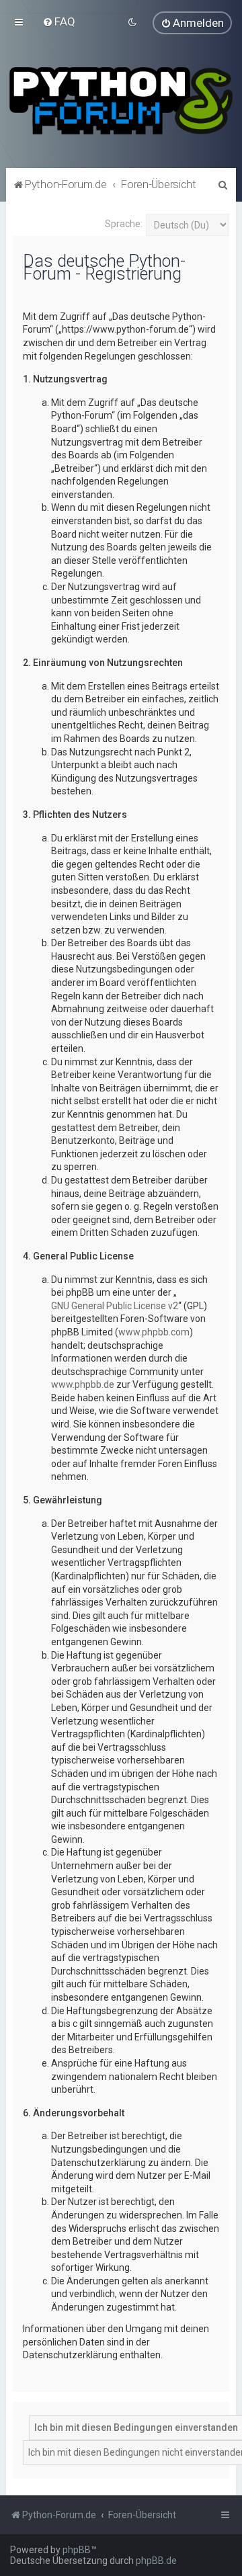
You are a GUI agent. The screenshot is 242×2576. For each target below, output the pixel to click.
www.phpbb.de (83, 1384)
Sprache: (124, 224)
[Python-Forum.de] (121, 101)
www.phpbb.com (154, 1332)
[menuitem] (59, 22)
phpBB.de (156, 2561)
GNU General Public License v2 (115, 1306)
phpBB (77, 2550)
